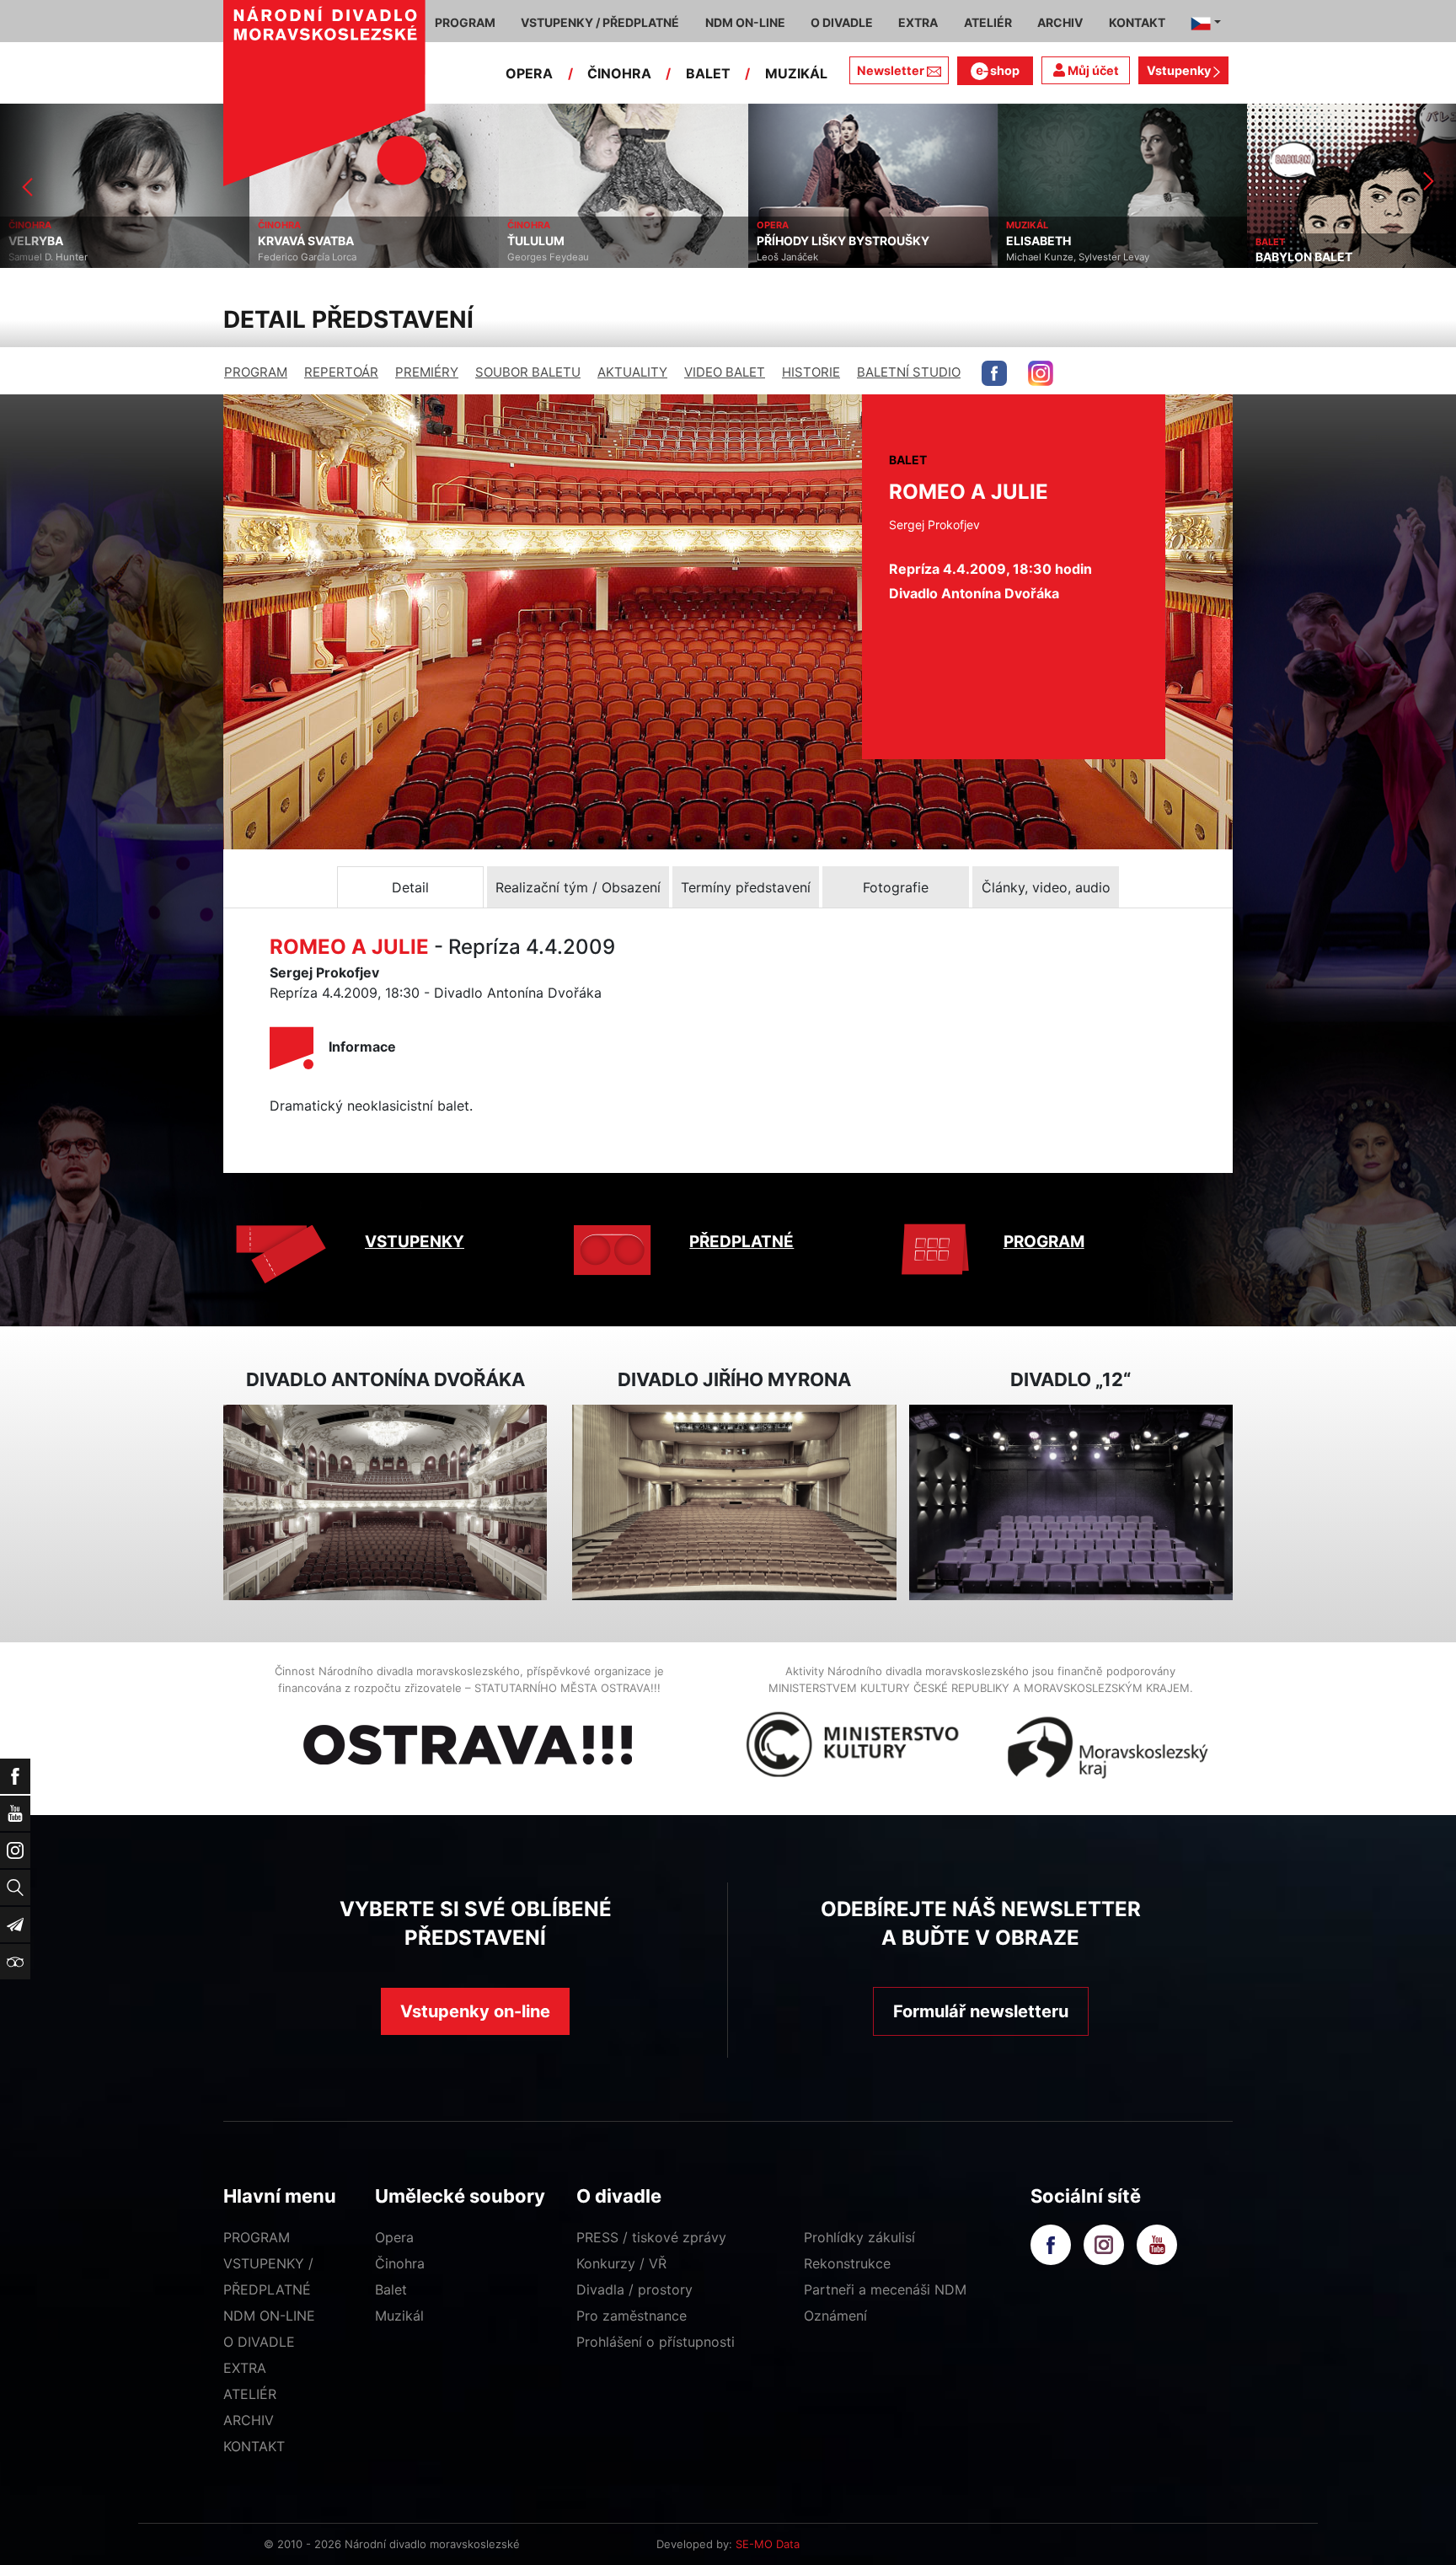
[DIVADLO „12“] (1071, 1503)
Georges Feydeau (299, 257)
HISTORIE (811, 372)
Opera (394, 2237)
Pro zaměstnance (632, 2316)
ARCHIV (249, 2420)
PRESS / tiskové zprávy (651, 2237)
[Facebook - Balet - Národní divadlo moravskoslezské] (994, 373)
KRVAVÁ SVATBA (56, 241)
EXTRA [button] (918, 22)
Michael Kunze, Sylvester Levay (828, 257)
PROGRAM (256, 372)
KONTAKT (254, 2446)
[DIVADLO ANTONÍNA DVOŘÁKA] (385, 1503)
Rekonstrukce (847, 2263)
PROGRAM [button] (465, 22)
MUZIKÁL (796, 73)
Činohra (400, 2263)
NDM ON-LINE (269, 2316)
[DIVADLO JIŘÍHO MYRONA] (734, 1503)
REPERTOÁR (341, 372)
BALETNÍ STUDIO (909, 372)
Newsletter (891, 70)
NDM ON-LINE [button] (745, 22)
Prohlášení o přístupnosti (656, 2342)
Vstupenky (1180, 70)
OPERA (529, 73)
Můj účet (1092, 70)
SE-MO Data (768, 2544)
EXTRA (245, 2368)
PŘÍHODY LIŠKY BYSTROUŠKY (594, 241)
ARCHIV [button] (1060, 22)
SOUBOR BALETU (528, 372)
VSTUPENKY (415, 1242)
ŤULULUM (286, 241)
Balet (391, 2289)
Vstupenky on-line (475, 2011)
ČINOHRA (619, 73)
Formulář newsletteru (981, 2011)
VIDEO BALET (725, 372)
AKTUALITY (632, 372)
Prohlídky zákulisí (859, 2237)
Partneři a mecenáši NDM (885, 2289)
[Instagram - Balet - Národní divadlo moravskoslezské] (1041, 373)
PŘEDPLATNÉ (741, 1242)
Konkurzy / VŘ (621, 2263)
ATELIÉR (250, 2394)
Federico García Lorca (58, 257)
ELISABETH (789, 241)
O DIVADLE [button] (842, 22)
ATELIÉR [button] (988, 22)
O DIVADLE (259, 2342)
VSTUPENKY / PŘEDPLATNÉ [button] (600, 22)
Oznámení (835, 2316)
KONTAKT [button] (1137, 22)
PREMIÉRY (427, 372)
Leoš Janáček (538, 257)
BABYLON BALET (1055, 257)
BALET (708, 73)
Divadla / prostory (634, 2289)
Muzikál (399, 2316)
